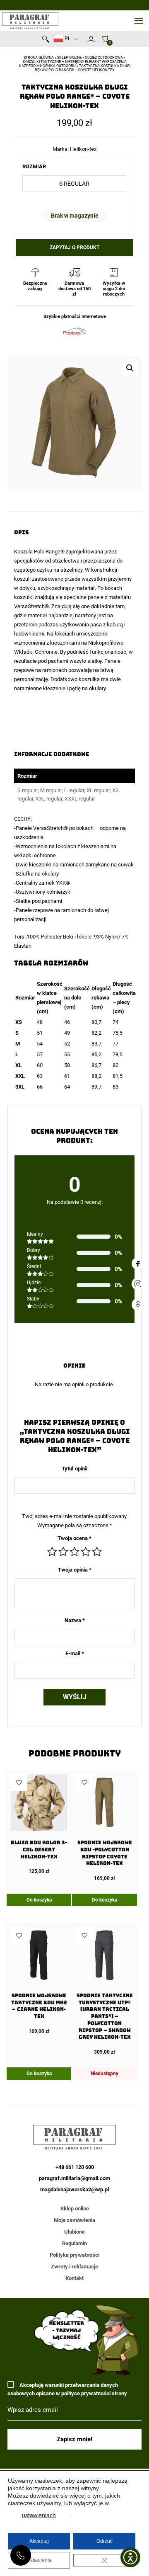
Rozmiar (34, 166)
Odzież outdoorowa (104, 58)
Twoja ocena (74, 1538)
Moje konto (91, 39)
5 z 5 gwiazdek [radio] (97, 1552)
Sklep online (69, 58)
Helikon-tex (83, 149)
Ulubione (74, 2232)
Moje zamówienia (74, 2220)
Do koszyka (39, 1900)
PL (67, 39)
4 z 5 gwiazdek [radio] (86, 1552)
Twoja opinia (75, 1570)
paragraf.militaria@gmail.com (74, 2178)
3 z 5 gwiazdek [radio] (74, 1552)
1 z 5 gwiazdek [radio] (52, 1552)
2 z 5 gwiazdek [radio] (63, 1552)
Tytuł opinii (74, 1469)
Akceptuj (39, 2541)
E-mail (75, 1653)
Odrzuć (105, 2541)
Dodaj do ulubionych (19, 1783)
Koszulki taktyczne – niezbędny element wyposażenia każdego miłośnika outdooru (73, 64)
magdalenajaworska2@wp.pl (74, 2189)
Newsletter (84, 41)
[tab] (74, 963)
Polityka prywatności (74, 2255)
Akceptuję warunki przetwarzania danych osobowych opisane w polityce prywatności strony (67, 2389)
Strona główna (39, 58)
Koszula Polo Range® (40, 552)
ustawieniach (39, 2515)
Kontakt (74, 2278)
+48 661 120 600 (21, 2555)
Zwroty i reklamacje (74, 2267)
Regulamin (74, 2243)
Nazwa (75, 1620)
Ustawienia (39, 2560)
